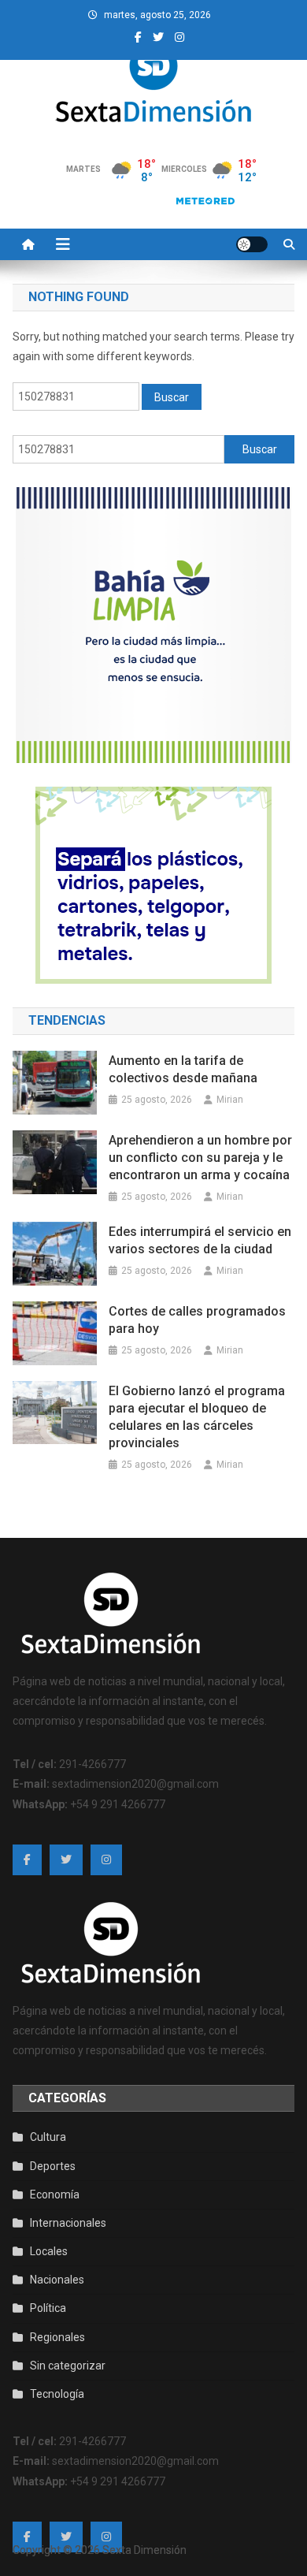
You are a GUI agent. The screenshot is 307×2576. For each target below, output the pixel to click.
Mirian (230, 1100)
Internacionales (68, 2223)
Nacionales (57, 2280)
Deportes (53, 2166)
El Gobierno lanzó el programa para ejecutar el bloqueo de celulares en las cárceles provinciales (197, 1417)
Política (48, 2308)
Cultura (48, 2137)
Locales (49, 2251)
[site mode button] (252, 244)
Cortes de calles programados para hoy (197, 1320)
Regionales (57, 2337)
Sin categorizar (68, 2366)
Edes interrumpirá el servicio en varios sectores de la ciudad (200, 1240)
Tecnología (57, 2394)
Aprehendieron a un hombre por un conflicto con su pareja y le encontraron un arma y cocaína (200, 1158)
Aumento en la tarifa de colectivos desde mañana (183, 1069)
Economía (55, 2194)
